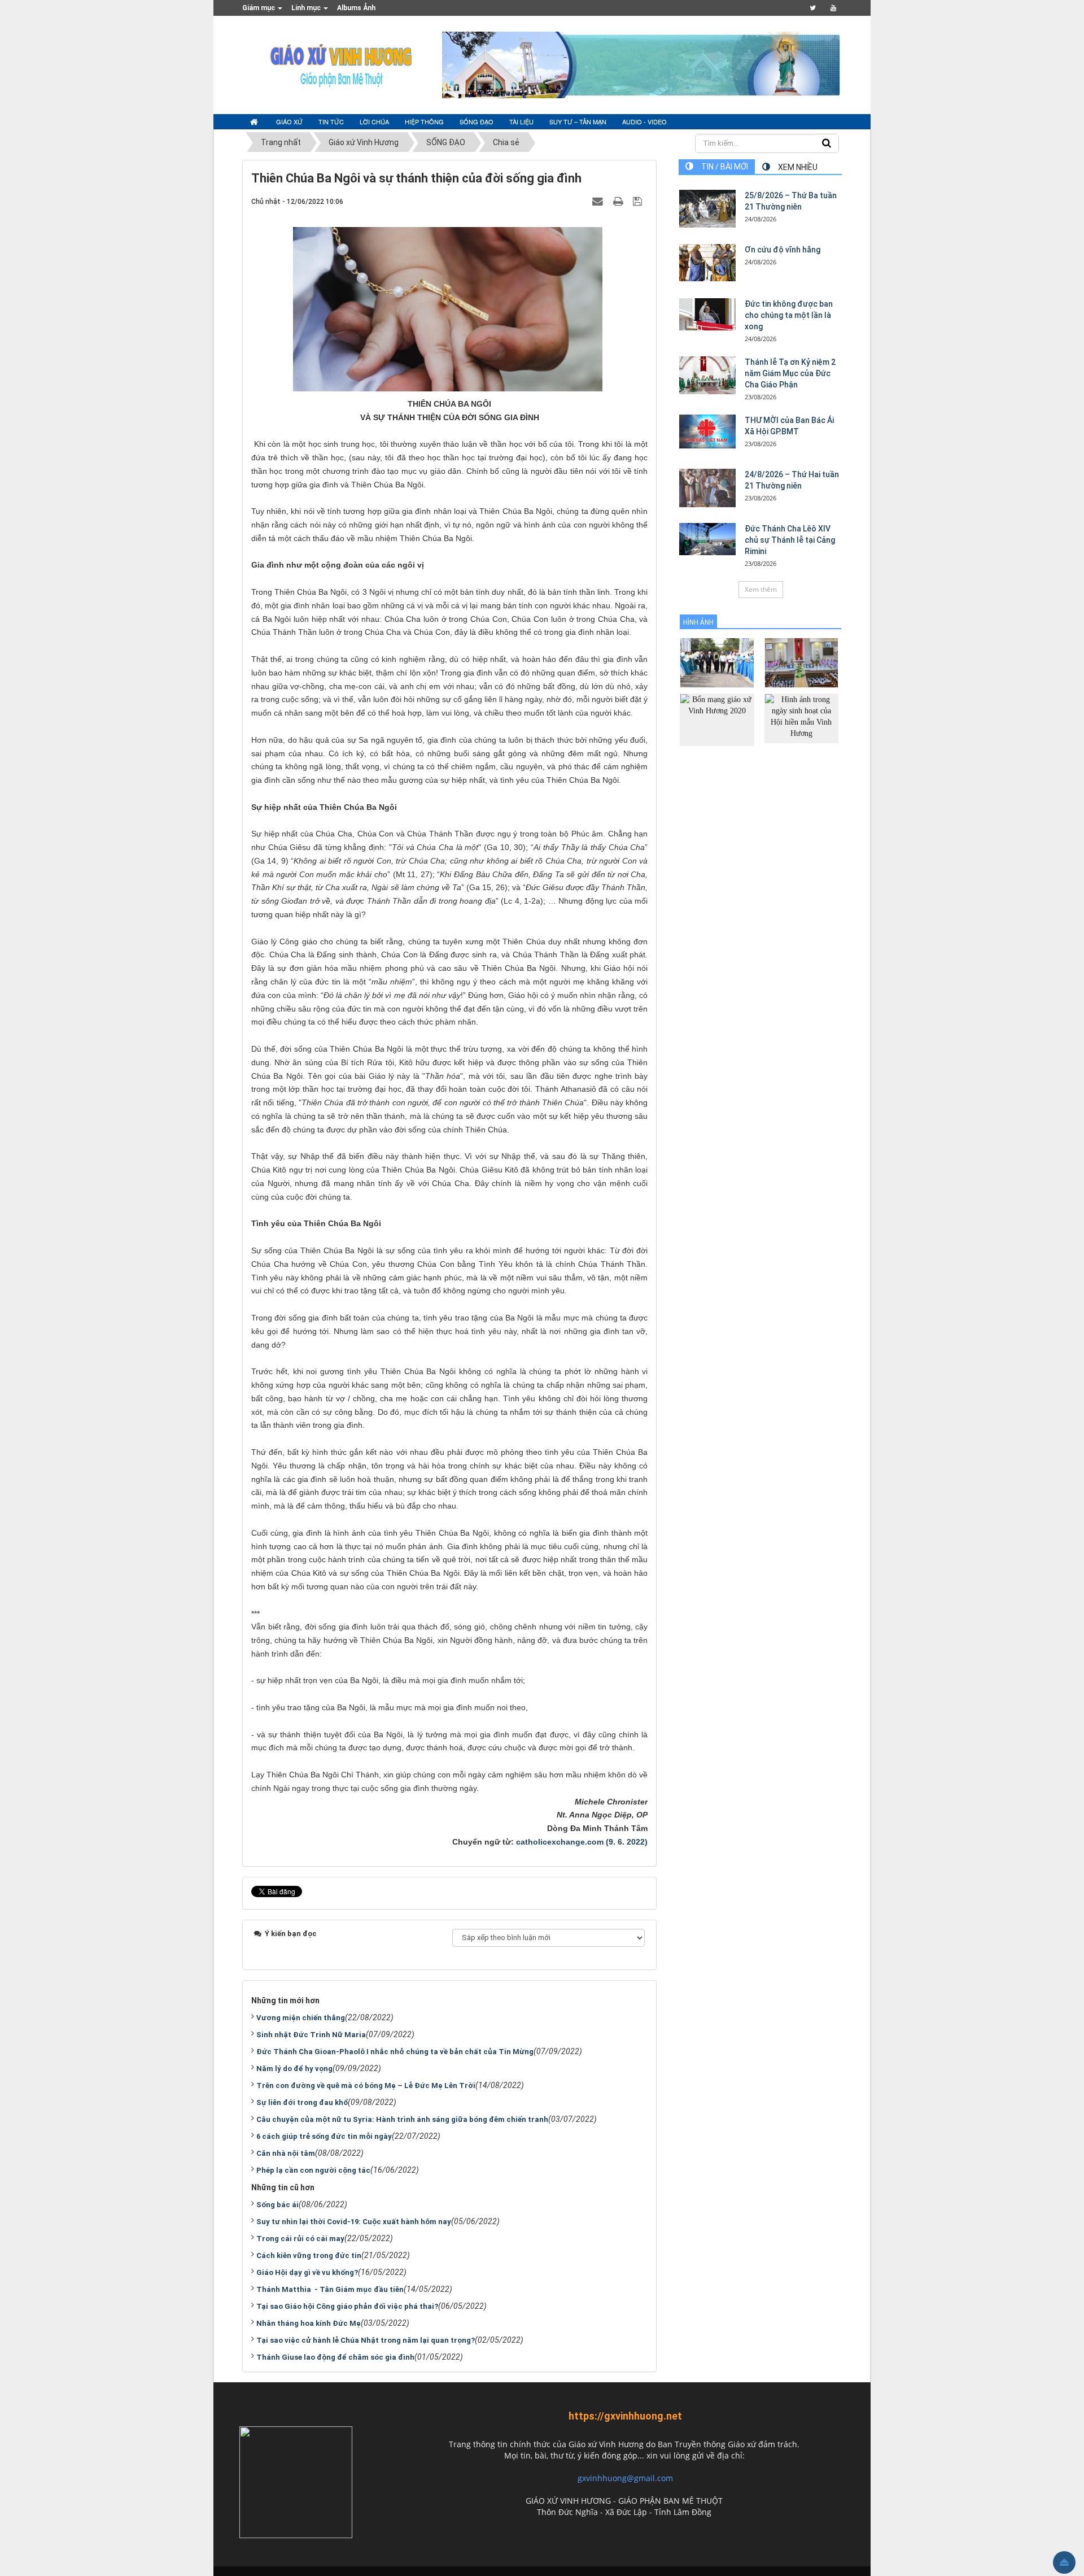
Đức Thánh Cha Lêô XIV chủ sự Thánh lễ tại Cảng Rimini (790, 540)
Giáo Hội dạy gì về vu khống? (307, 2272)
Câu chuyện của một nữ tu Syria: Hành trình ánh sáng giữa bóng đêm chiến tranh (402, 2119)
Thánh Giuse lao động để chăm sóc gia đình (335, 2357)
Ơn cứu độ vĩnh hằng (783, 250)
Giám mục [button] (259, 8)
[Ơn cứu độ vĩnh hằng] (707, 263)
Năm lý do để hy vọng (294, 2069)
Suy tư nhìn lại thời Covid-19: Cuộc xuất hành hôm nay (354, 2222)
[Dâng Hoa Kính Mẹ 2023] (801, 662)
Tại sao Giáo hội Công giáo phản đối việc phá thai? (347, 2306)
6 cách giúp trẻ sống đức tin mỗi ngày (324, 2136)
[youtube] (833, 8)
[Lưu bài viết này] (639, 201)
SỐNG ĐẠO (477, 121)
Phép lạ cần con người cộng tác (313, 2170)
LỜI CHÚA (374, 121)
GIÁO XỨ (289, 121)
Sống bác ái (277, 2205)
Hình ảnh (698, 622)
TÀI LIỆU (521, 121)
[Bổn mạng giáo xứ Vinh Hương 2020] (717, 719)
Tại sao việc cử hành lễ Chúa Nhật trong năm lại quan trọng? (366, 2340)
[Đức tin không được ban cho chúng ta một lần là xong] (707, 314)
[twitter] (813, 8)
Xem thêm (761, 589)
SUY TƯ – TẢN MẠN (578, 121)
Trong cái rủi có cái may (300, 2239)
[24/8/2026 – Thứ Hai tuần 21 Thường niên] (707, 488)
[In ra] (619, 201)
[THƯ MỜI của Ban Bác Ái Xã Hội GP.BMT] (707, 431)
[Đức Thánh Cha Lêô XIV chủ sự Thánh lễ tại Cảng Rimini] (707, 539)
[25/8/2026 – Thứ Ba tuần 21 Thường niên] (707, 209)
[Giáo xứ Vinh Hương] (342, 64)
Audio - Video (644, 121)
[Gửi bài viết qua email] (599, 201)
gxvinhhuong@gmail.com (625, 2478)
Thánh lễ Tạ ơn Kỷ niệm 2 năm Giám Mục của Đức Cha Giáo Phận (790, 373)
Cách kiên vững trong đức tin (309, 2255)
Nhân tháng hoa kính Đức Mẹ (309, 2323)
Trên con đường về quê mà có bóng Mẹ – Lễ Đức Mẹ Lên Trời (366, 2085)
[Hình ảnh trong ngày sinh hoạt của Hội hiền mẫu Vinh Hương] (801, 718)
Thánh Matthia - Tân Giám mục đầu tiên (330, 2289)
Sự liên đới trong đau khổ (302, 2102)
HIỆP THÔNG (424, 121)
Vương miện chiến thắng (301, 2018)
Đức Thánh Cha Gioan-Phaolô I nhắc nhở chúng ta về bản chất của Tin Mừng (395, 2052)
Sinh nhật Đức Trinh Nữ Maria (311, 2035)
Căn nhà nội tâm (286, 2153)
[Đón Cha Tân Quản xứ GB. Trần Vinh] (717, 662)
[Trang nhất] (255, 122)
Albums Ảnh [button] (356, 8)
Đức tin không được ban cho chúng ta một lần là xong (789, 315)
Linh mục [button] (307, 8)
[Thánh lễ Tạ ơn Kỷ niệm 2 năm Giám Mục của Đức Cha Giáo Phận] (707, 375)
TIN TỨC (331, 121)
